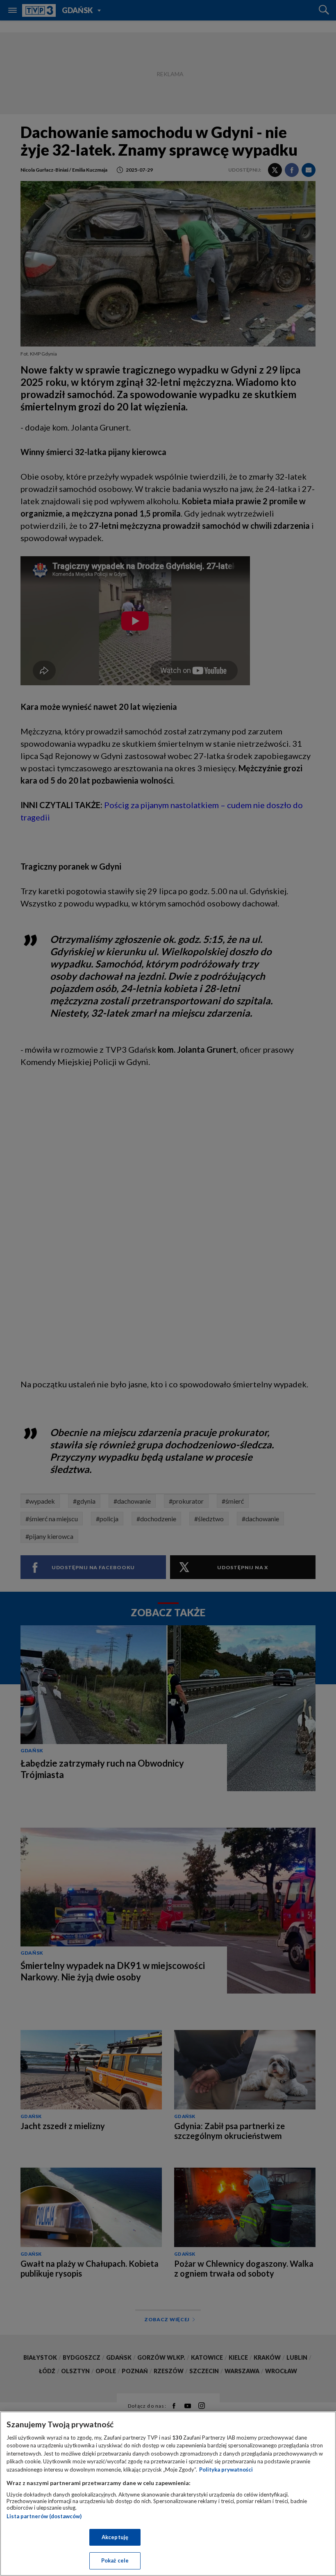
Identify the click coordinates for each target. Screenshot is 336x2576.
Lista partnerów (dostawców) (44, 2516)
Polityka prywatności (226, 2470)
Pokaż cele (115, 2560)
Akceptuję (115, 2537)
